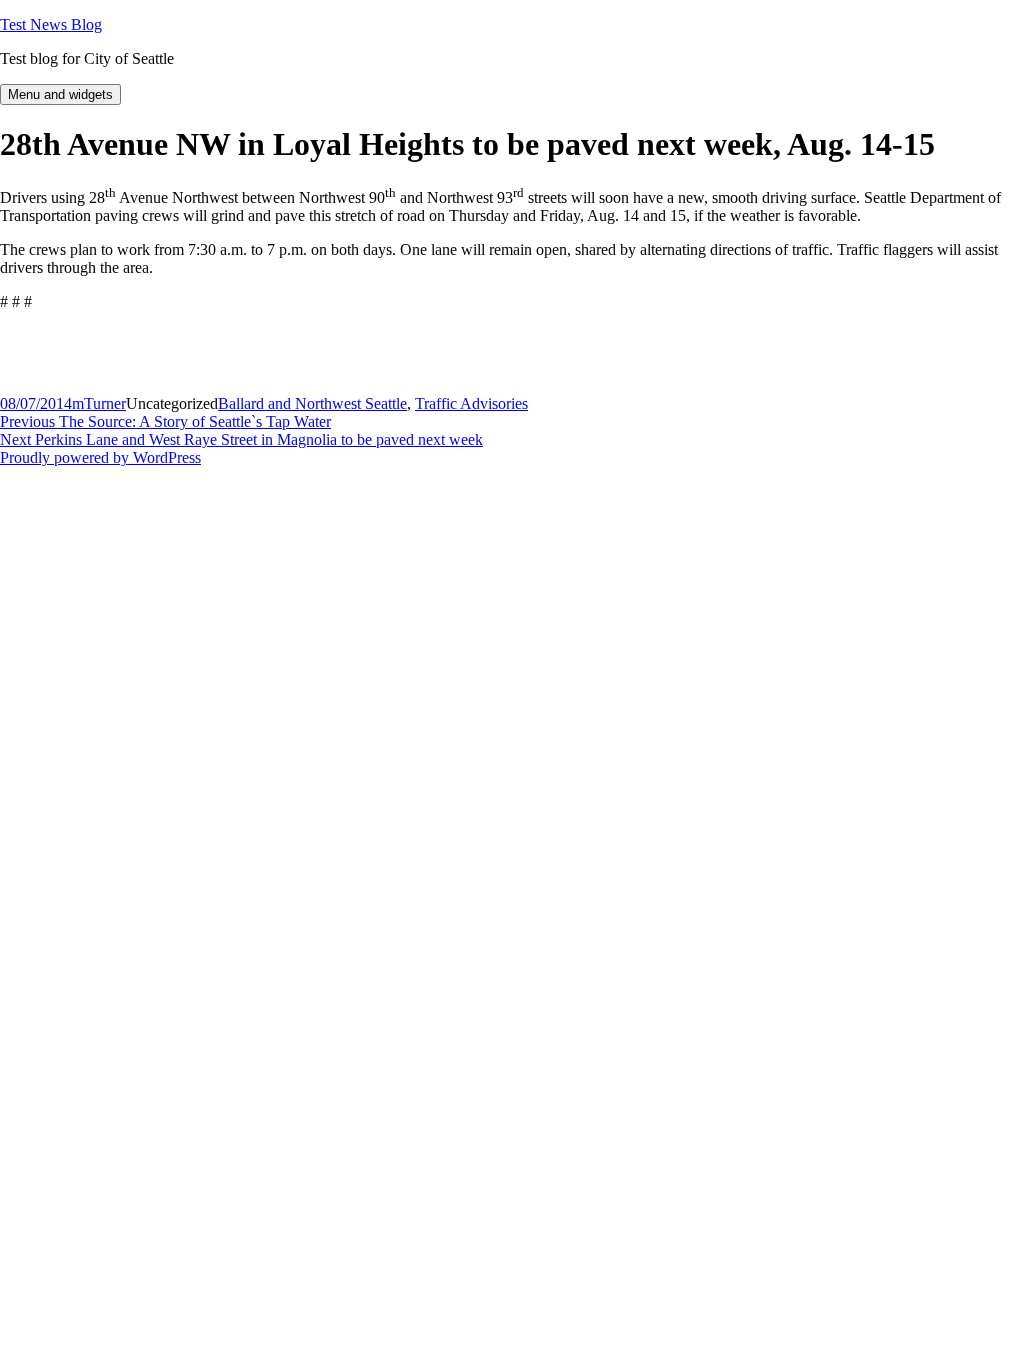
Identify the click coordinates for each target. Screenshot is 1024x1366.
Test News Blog (51, 24)
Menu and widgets (60, 94)
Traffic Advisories (471, 403)
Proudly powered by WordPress (100, 457)
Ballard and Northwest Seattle (312, 403)
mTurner (99, 403)
